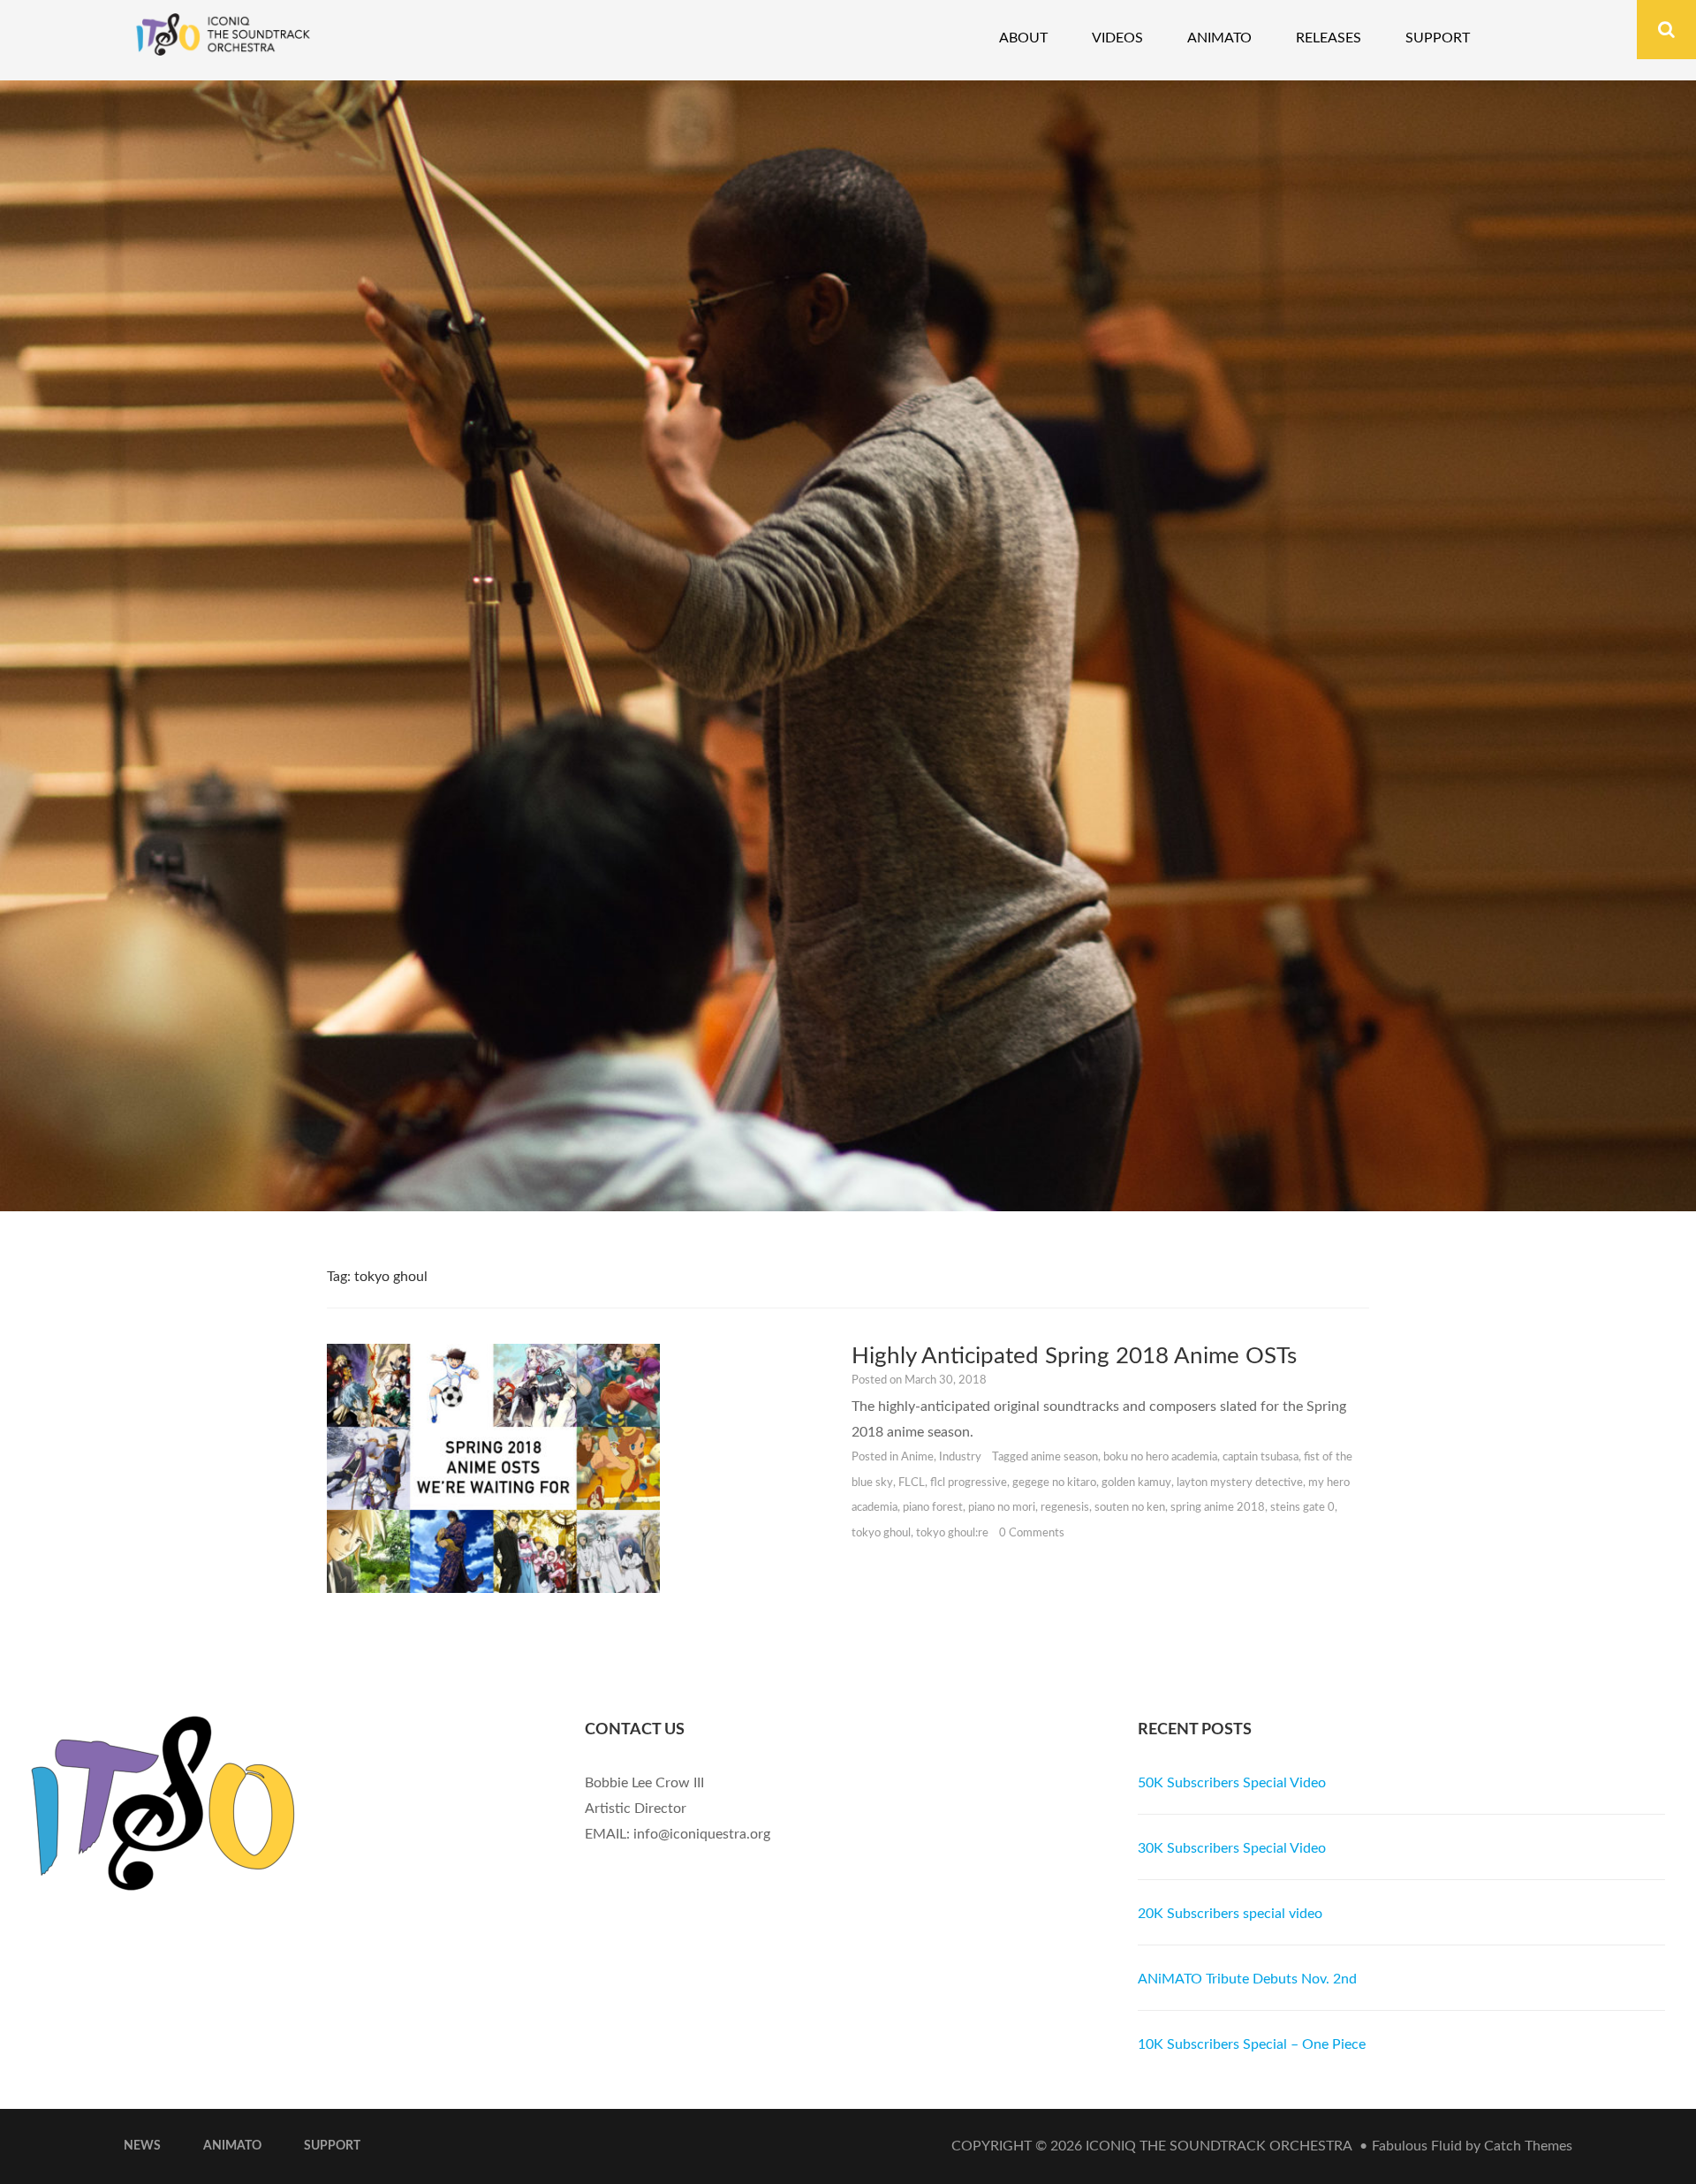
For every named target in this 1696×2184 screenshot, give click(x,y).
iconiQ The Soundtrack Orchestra (1219, 2146)
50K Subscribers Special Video (1232, 1783)
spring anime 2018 (1218, 1508)
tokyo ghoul (881, 1533)
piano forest (933, 1508)
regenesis (1065, 1508)
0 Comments (1032, 1533)
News (142, 2146)
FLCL (912, 1483)
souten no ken (1130, 1508)
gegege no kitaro (1054, 1483)
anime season (1064, 1457)
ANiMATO (232, 2146)
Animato (1219, 38)
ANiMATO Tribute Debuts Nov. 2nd (1247, 1979)
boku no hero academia (1160, 1457)
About (1023, 38)
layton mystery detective (1240, 1483)
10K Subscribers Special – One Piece (1252, 2044)
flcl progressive (969, 1483)
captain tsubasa (1261, 1457)
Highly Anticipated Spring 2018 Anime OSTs (1074, 1356)
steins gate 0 (1302, 1508)
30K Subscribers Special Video (1232, 1848)
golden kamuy (1136, 1483)
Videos (1117, 38)
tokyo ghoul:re (952, 1533)
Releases (1329, 38)
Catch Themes (1528, 2146)
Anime (917, 1457)
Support (1438, 38)
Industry (960, 1457)
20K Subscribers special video (1230, 1914)
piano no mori (1002, 1508)
